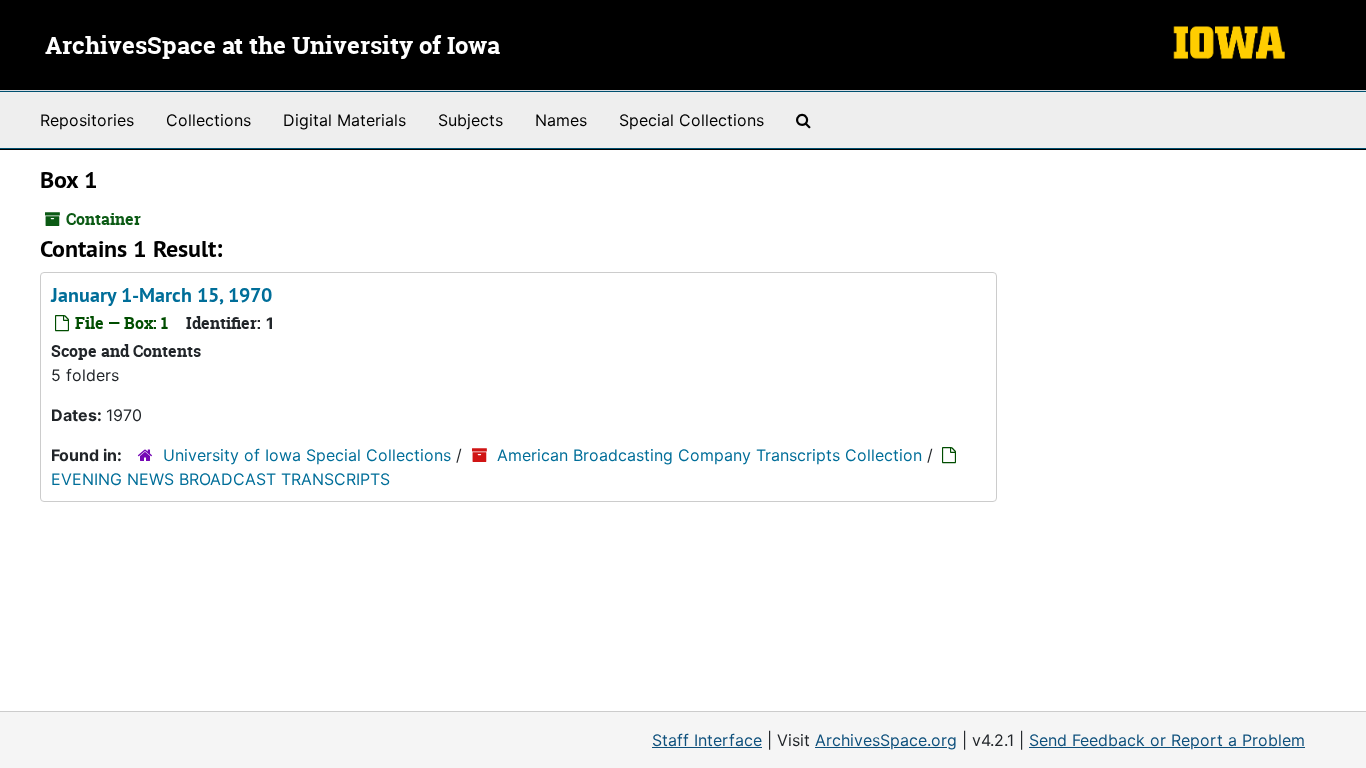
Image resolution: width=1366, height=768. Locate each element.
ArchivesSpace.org (886, 740)
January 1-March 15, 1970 (161, 295)
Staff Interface (707, 740)
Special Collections (691, 120)
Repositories (87, 120)
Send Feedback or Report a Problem (1167, 740)
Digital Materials (344, 120)
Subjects (470, 120)
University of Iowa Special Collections (307, 455)
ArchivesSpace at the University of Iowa (272, 47)
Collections (208, 120)
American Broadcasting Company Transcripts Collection (709, 455)
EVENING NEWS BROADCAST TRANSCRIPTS (220, 479)
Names (561, 120)
